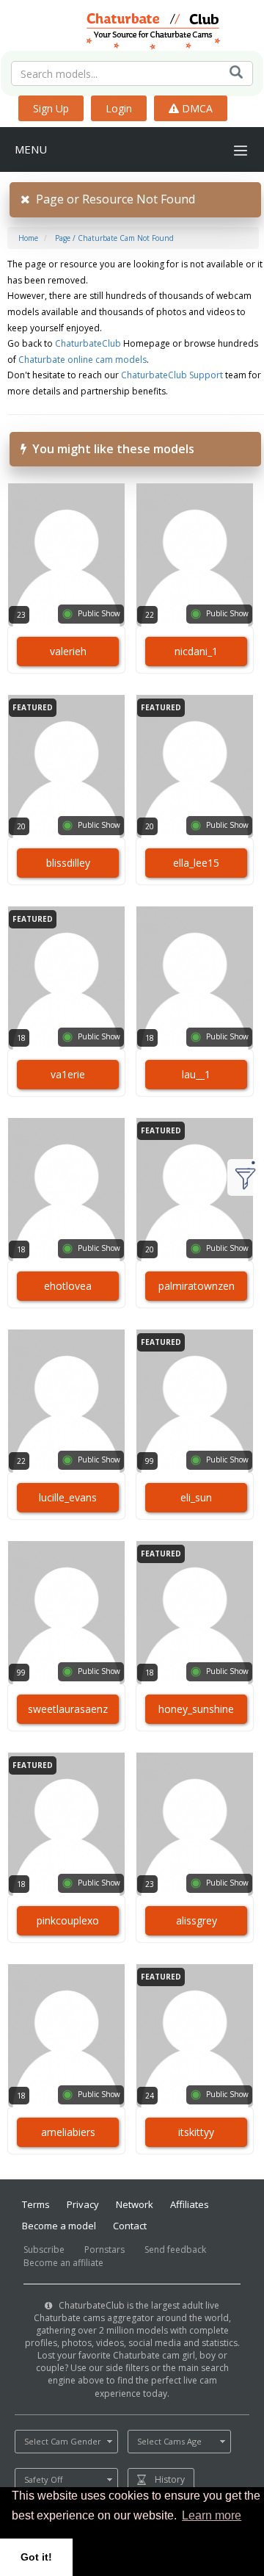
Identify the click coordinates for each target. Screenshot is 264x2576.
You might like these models (110, 449)
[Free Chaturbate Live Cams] (132, 29)
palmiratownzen (197, 1286)
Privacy (83, 2204)
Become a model (59, 2226)
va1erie (68, 1074)
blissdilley (68, 863)
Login (119, 108)
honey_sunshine (196, 1709)
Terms (36, 2204)
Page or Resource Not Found (113, 199)
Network (135, 2204)
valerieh (68, 651)
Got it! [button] (36, 2557)
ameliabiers (68, 2132)
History (170, 2479)
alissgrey (197, 1920)
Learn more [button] (212, 2515)
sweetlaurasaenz (68, 1709)
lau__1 (196, 1074)
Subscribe (44, 2250)
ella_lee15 (196, 863)
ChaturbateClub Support (172, 375)
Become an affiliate (63, 2263)
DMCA (196, 108)
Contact (130, 2226)
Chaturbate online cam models (82, 360)
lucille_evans (68, 1497)
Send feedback (175, 2250)
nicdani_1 (196, 651)
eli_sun (196, 1497)
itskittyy (196, 2132)
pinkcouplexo (68, 1920)
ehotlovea (68, 1286)
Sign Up (51, 108)
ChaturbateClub (88, 343)
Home (28, 238)
